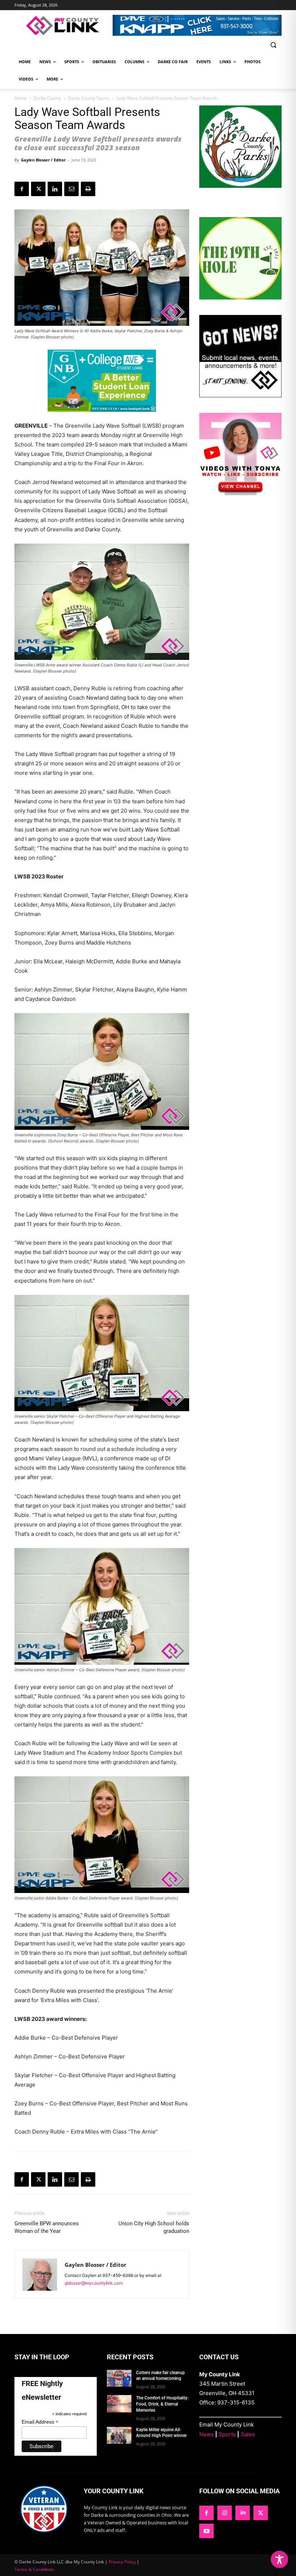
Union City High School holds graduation (154, 2227)
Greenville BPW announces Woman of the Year (47, 2227)
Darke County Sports (89, 98)
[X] (38, 189)
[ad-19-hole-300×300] (240, 297)
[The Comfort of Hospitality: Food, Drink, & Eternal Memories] (119, 2404)
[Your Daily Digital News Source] (64, 25)
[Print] (88, 189)
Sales (248, 2434)
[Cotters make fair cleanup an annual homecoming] (119, 2378)
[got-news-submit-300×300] (240, 395)
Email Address (40, 2422)
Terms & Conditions (34, 2569)
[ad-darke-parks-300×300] (240, 186)
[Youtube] (206, 2531)
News (206, 2434)
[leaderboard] (197, 25)
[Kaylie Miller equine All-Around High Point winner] (119, 2435)
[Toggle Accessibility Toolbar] (279, 2559)
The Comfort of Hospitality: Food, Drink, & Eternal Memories (162, 2404)
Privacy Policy (122, 2562)
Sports (227, 2434)
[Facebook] (22, 189)
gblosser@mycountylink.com (94, 2283)
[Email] (71, 189)
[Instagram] (225, 2513)
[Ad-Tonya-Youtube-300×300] (240, 493)
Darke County (47, 98)
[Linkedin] (55, 189)
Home (21, 98)
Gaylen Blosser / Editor (43, 160)
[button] (273, 45)
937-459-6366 (118, 2275)
